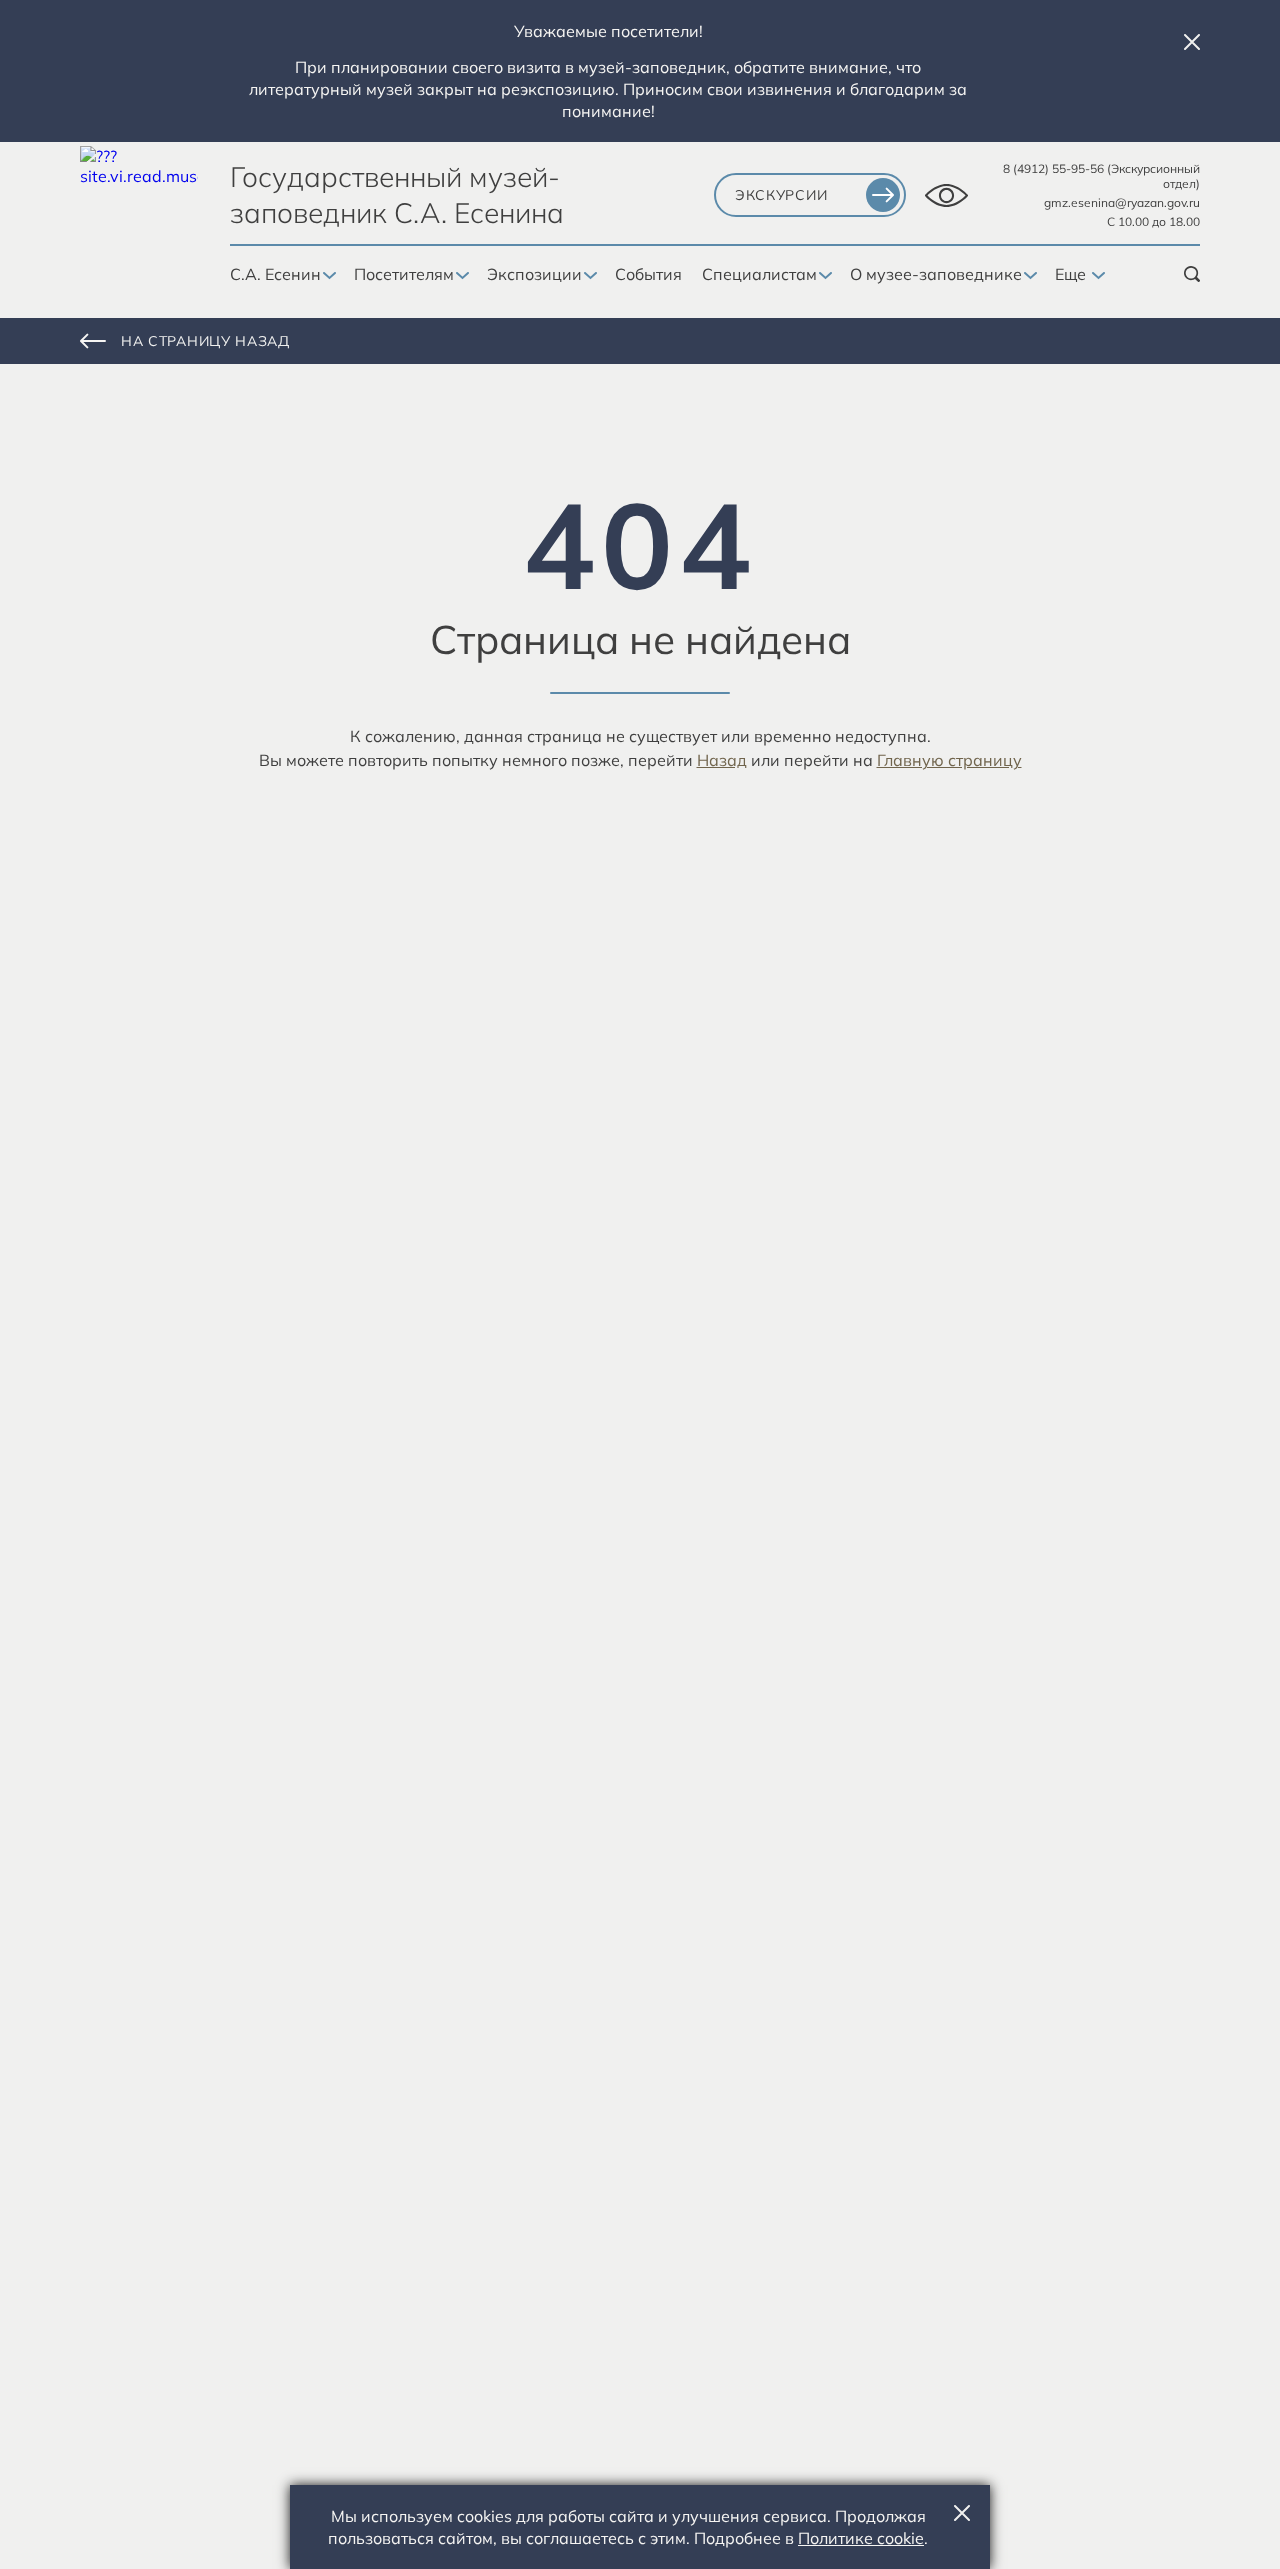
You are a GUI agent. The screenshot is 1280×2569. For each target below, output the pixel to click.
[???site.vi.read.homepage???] (139, 205)
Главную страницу (949, 760)
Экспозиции (534, 274)
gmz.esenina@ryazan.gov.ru (1122, 202)
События (648, 274)
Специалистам (759, 274)
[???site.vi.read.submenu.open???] (327, 276)
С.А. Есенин (275, 274)
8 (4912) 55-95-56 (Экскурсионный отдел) (1101, 176)
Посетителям (404, 274)
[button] (1192, 42)
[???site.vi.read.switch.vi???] (946, 195)
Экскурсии (781, 195)
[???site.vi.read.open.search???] (1192, 274)
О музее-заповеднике (936, 274)
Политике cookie (861, 2538)
